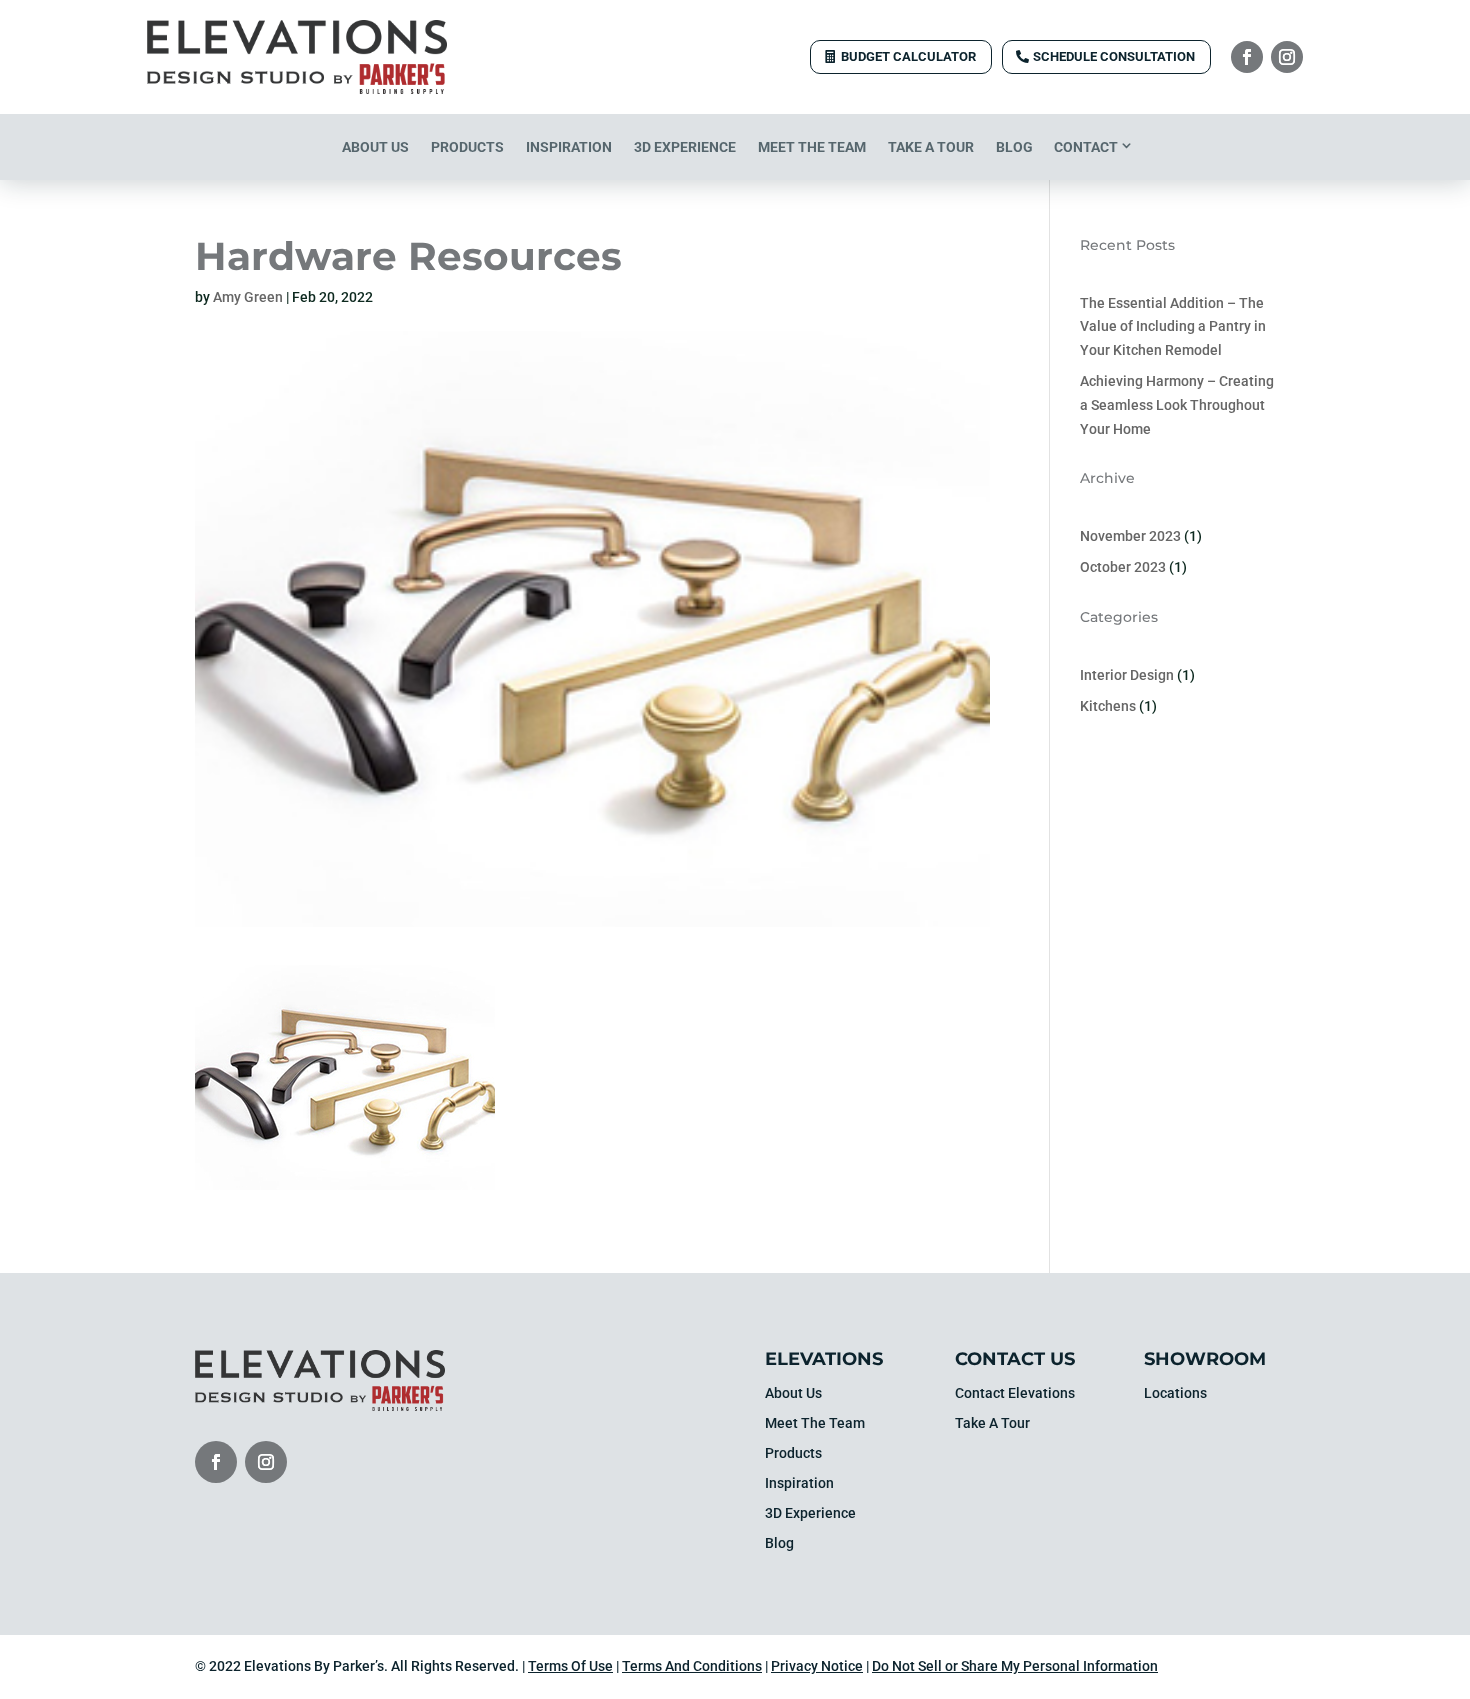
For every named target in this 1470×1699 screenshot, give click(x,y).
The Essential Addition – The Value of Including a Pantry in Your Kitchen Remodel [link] (1173, 327)
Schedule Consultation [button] (1114, 56)
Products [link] (467, 147)
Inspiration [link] (569, 147)
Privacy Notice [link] (817, 1666)
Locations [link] (1175, 1393)
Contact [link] (1086, 147)
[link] (297, 89)
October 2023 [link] (1123, 567)
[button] (1247, 57)
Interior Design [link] (1127, 675)
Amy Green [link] (248, 297)
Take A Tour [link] (931, 147)
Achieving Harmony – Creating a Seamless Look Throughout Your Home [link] (1177, 405)
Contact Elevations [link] (1015, 1393)
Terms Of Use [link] (570, 1666)
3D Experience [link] (685, 147)
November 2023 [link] (1130, 536)
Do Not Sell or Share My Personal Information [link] (1015, 1666)
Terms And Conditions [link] (692, 1666)
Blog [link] (1014, 147)
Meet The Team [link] (812, 147)
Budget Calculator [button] (908, 56)
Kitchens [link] (1108, 706)
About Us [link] (375, 147)
